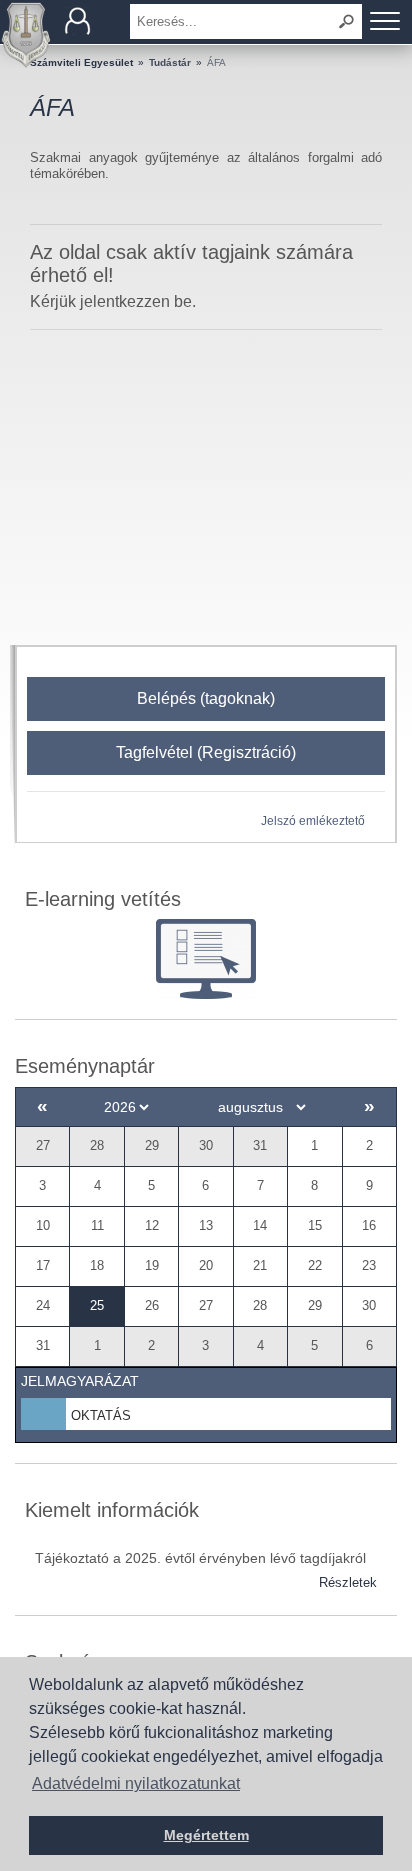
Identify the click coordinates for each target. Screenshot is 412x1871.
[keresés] (347, 21)
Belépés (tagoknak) (206, 698)
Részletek (348, 1582)
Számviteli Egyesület (81, 62)
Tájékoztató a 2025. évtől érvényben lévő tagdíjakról (200, 1558)
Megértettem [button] (206, 1835)
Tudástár (170, 62)
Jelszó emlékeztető (313, 820)
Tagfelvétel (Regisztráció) (206, 752)
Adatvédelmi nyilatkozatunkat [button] (136, 1783)
